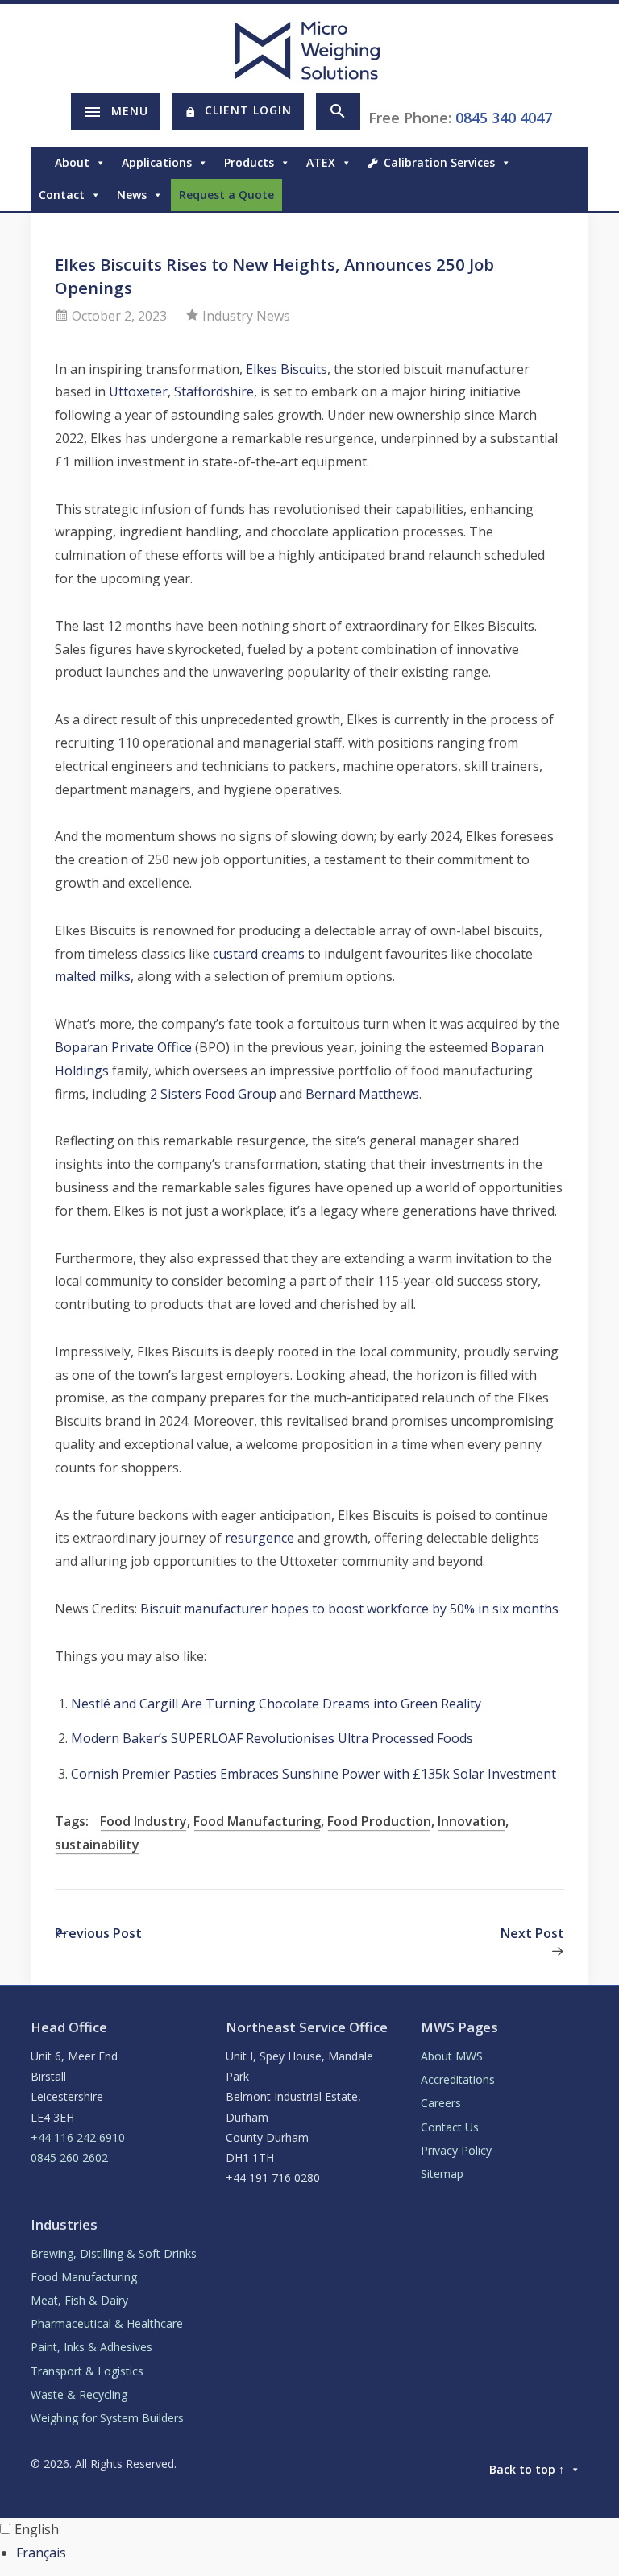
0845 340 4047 (504, 118)
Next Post (532, 1933)
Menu (130, 111)
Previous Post (98, 1933)
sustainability (97, 1845)
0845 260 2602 (69, 2158)
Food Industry (143, 1821)
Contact (62, 195)
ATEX (321, 162)
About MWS (452, 2056)
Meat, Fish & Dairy (79, 2300)
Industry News (246, 316)
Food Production (379, 1821)
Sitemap (442, 2174)
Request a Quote (226, 195)
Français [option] (41, 2553)
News (132, 195)
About (72, 162)
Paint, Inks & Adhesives (91, 2347)
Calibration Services (439, 162)
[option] (318, 2553)
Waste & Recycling (79, 2394)
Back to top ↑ (527, 2469)
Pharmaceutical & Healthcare (107, 2323)
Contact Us (450, 2127)
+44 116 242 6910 (78, 2137)
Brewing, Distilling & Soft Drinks (114, 2253)
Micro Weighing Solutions (310, 50)
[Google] (548, 195)
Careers (441, 2103)
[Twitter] (564, 195)
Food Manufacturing (257, 1821)
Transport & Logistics (87, 2371)
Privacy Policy (456, 2150)
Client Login (248, 110)
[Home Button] (39, 163)
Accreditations (458, 2079)
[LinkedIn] (580, 195)
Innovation (472, 1821)
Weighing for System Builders (107, 2418)
